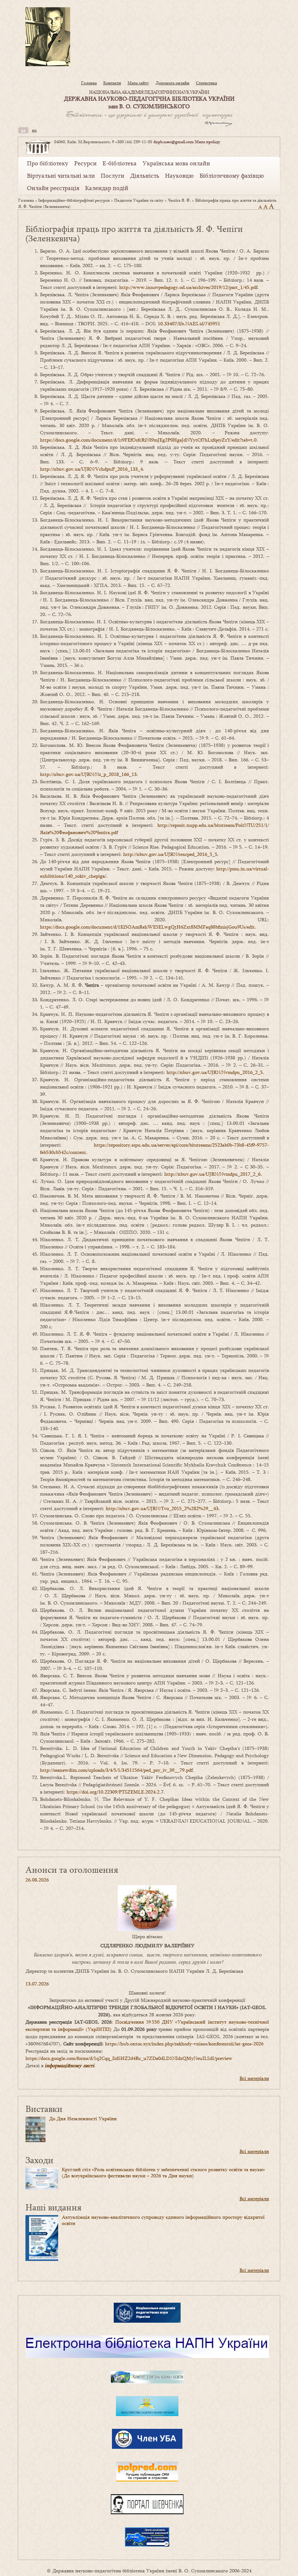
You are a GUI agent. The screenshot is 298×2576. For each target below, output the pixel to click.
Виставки (44, 2108)
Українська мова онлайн (176, 163)
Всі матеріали (254, 2078)
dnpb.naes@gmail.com (174, 142)
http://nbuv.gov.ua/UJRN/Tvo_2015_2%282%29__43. (163, 1508)
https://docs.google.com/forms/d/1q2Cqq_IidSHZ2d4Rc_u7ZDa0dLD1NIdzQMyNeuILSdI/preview (129, 2058)
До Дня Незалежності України (83, 2118)
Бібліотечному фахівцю (232, 176)
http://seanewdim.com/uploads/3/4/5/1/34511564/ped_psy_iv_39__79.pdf (116, 1770)
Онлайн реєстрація (53, 188)
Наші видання (53, 2207)
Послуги (112, 176)
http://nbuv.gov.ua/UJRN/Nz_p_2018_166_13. (89, 774)
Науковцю (179, 176)
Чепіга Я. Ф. (179, 200)
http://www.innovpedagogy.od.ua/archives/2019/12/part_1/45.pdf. (189, 287)
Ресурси (85, 163)
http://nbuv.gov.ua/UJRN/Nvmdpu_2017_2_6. (213, 1174)
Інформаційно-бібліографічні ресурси (74, 200)
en (34, 130)
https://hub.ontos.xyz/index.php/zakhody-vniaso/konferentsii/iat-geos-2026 (184, 2044)
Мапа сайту (138, 83)
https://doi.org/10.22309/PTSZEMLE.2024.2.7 (115, 1792)
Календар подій (107, 188)
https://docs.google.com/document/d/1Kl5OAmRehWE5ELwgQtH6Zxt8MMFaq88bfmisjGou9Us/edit (147, 927)
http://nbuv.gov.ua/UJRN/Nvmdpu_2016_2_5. (215, 1072)
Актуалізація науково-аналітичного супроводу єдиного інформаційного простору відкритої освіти (163, 2220)
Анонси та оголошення (72, 1869)
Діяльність (145, 176)
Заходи (39, 2160)
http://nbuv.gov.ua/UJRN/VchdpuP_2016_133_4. (92, 469)
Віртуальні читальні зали (61, 176)
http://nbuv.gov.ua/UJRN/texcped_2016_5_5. (171, 854)
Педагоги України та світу (139, 200)
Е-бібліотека (120, 163)
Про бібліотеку (48, 163)
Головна (89, 83)
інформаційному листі (69, 2065)
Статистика (206, 83)
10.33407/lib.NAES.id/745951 (189, 323)
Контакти (112, 83)
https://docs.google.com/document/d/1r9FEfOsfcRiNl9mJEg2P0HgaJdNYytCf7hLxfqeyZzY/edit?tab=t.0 (148, 440)
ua (23, 130)
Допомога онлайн (172, 83)
